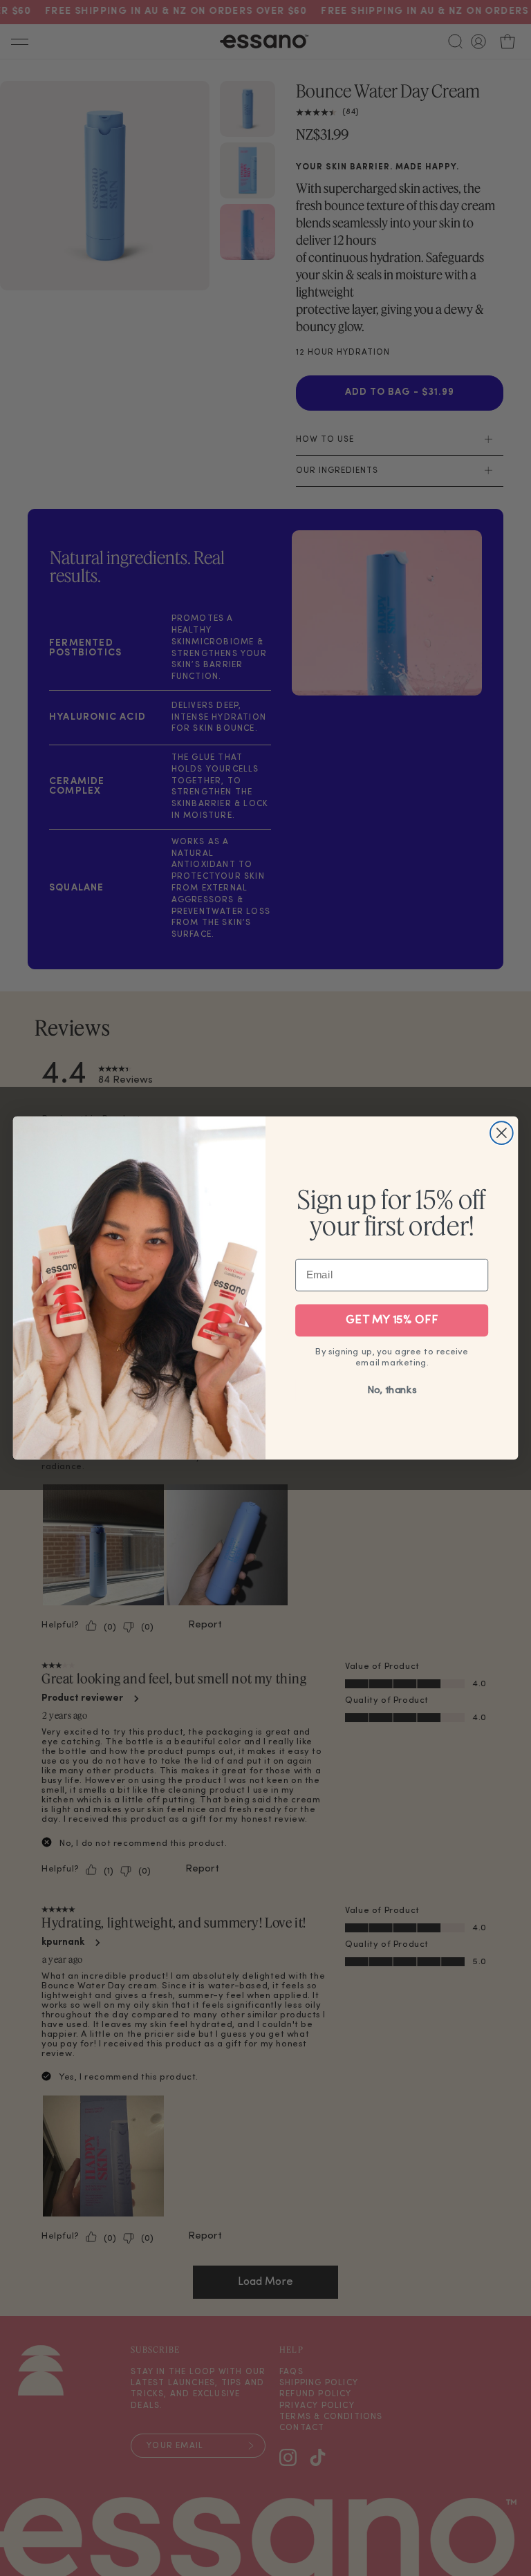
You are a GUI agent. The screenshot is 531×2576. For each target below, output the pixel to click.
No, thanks (392, 1391)
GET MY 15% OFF (392, 1320)
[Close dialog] (502, 1133)
